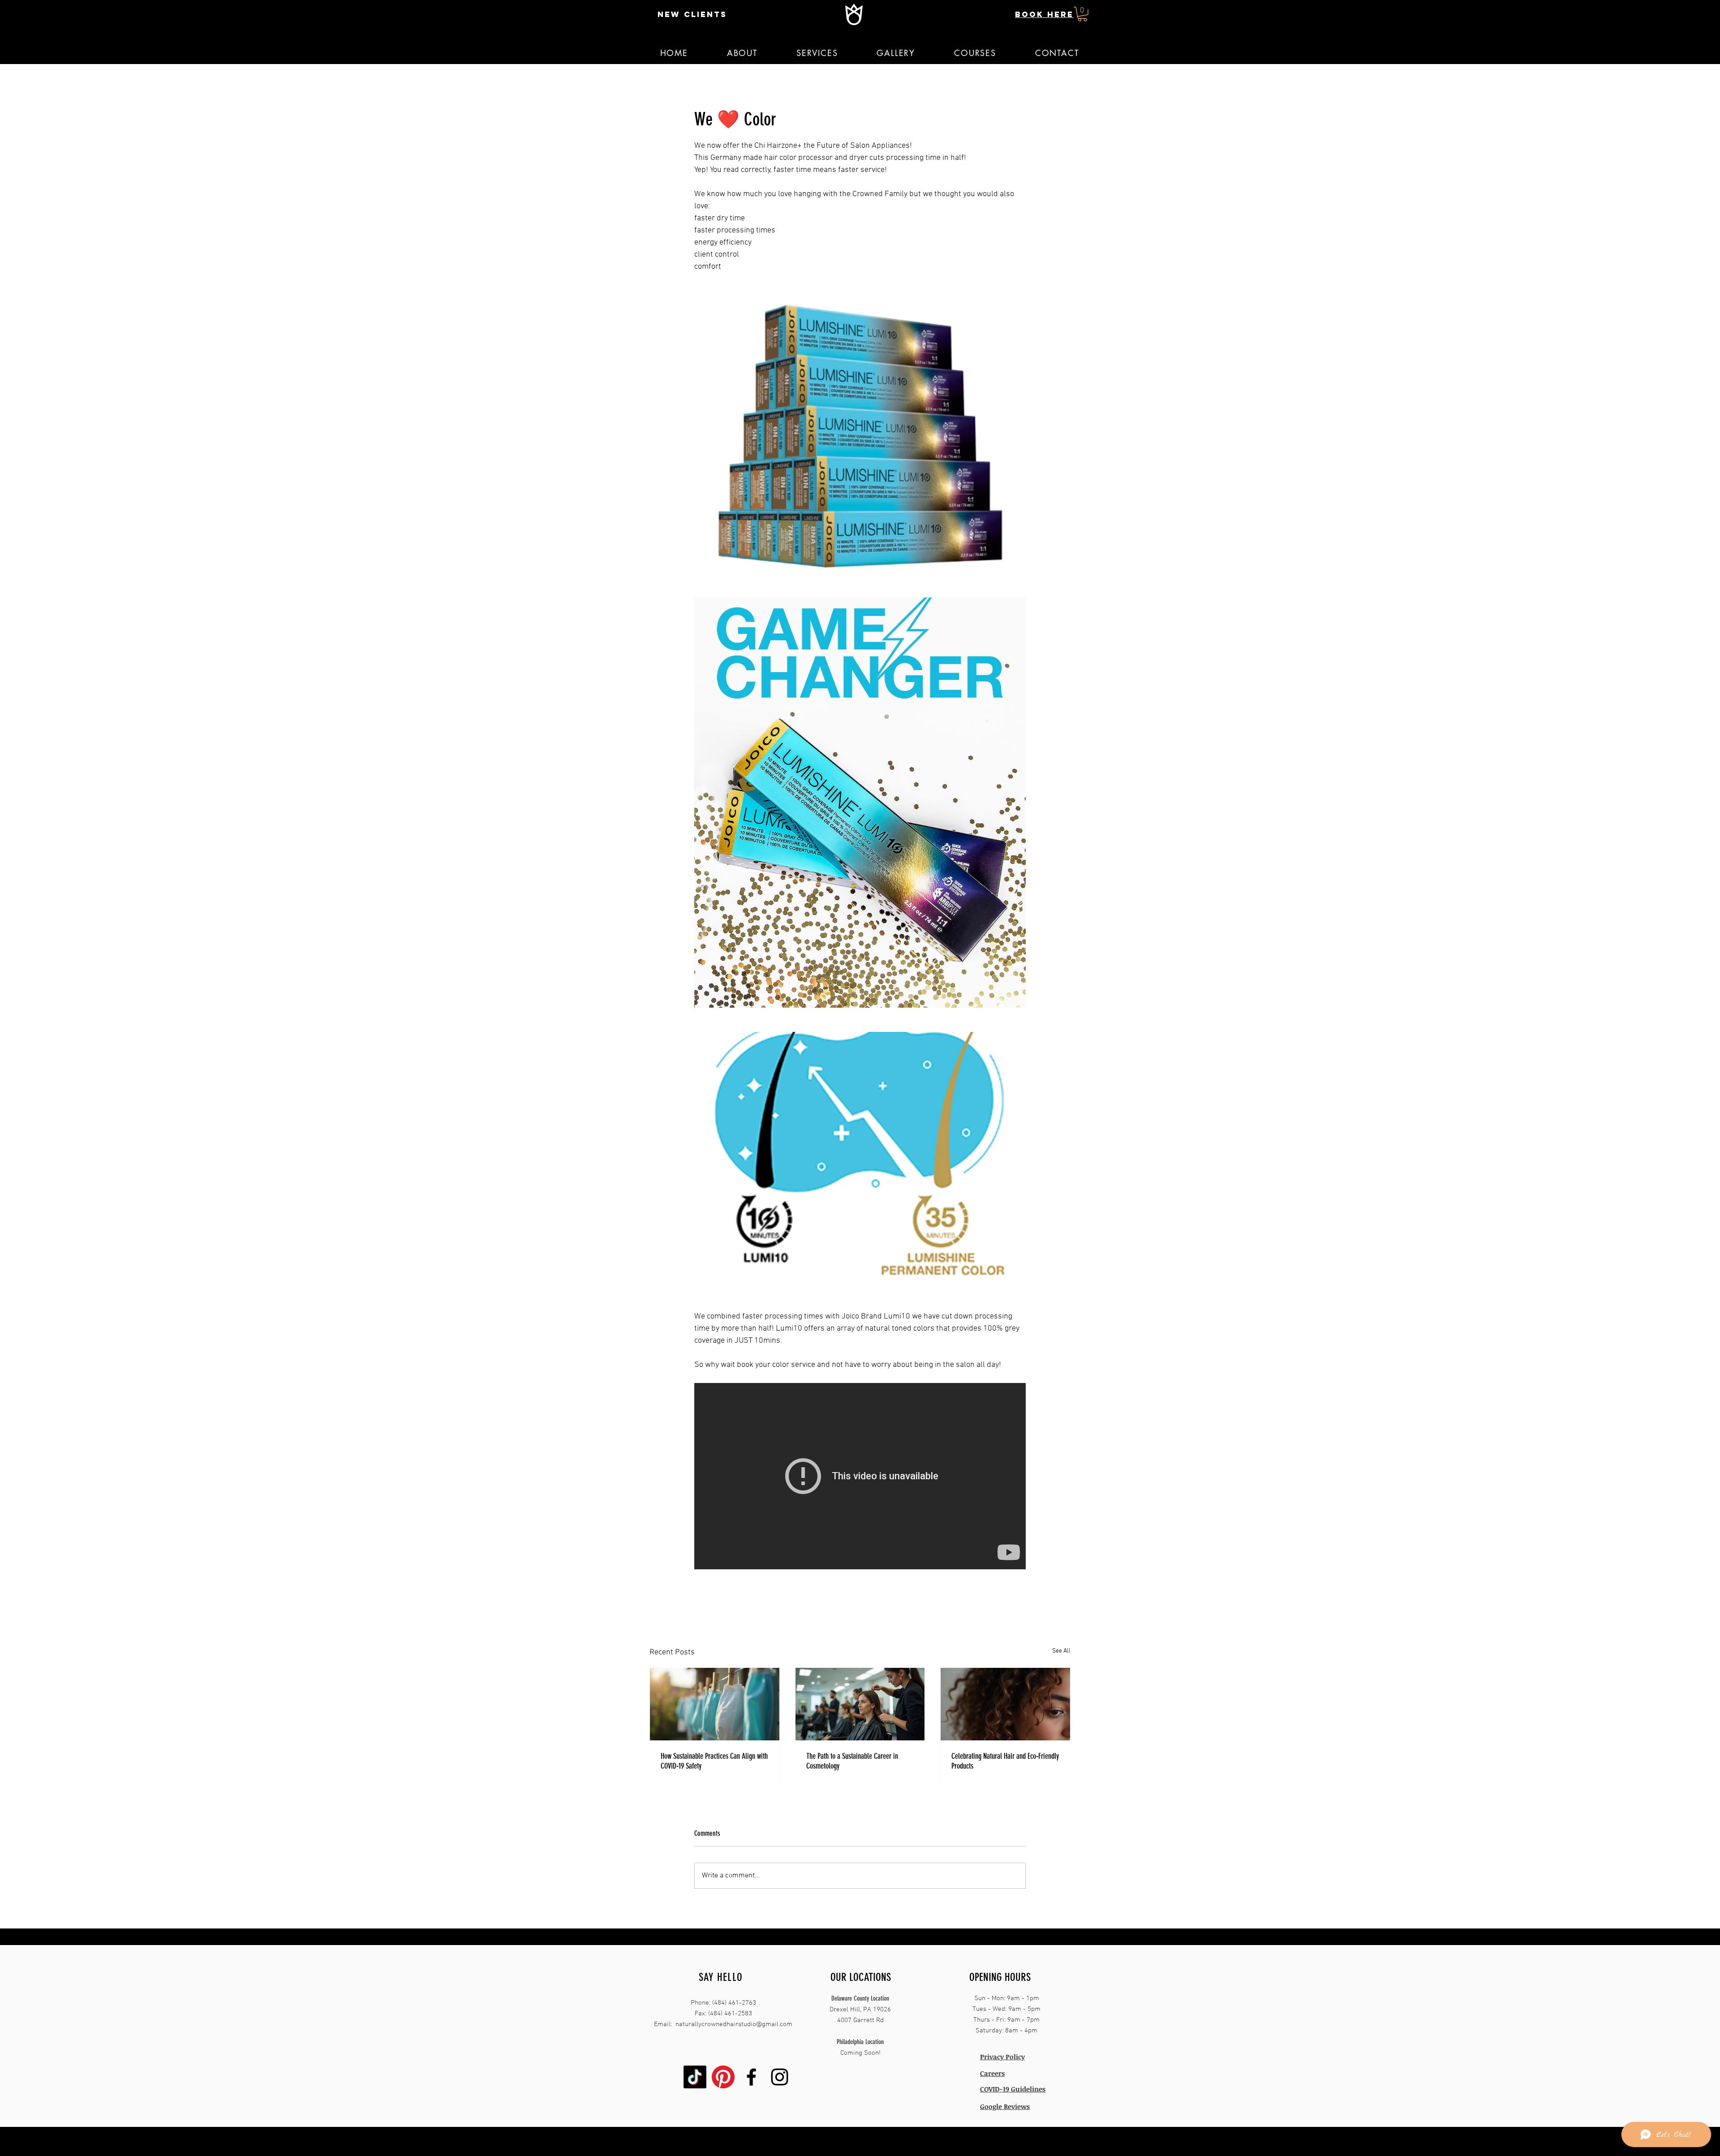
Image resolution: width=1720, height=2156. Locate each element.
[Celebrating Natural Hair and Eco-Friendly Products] (1005, 1704)
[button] (1082, 14)
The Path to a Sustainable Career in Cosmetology (852, 1761)
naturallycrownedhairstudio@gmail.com (734, 2024)
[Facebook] (751, 2077)
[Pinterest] (723, 2077)
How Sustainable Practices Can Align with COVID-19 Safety (714, 1761)
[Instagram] (780, 2077)
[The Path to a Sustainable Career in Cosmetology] (860, 1704)
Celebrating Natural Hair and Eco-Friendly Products (1005, 1761)
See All (1061, 1651)
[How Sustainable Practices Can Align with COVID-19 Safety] (715, 1704)
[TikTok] (695, 2077)
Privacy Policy (1002, 2057)
